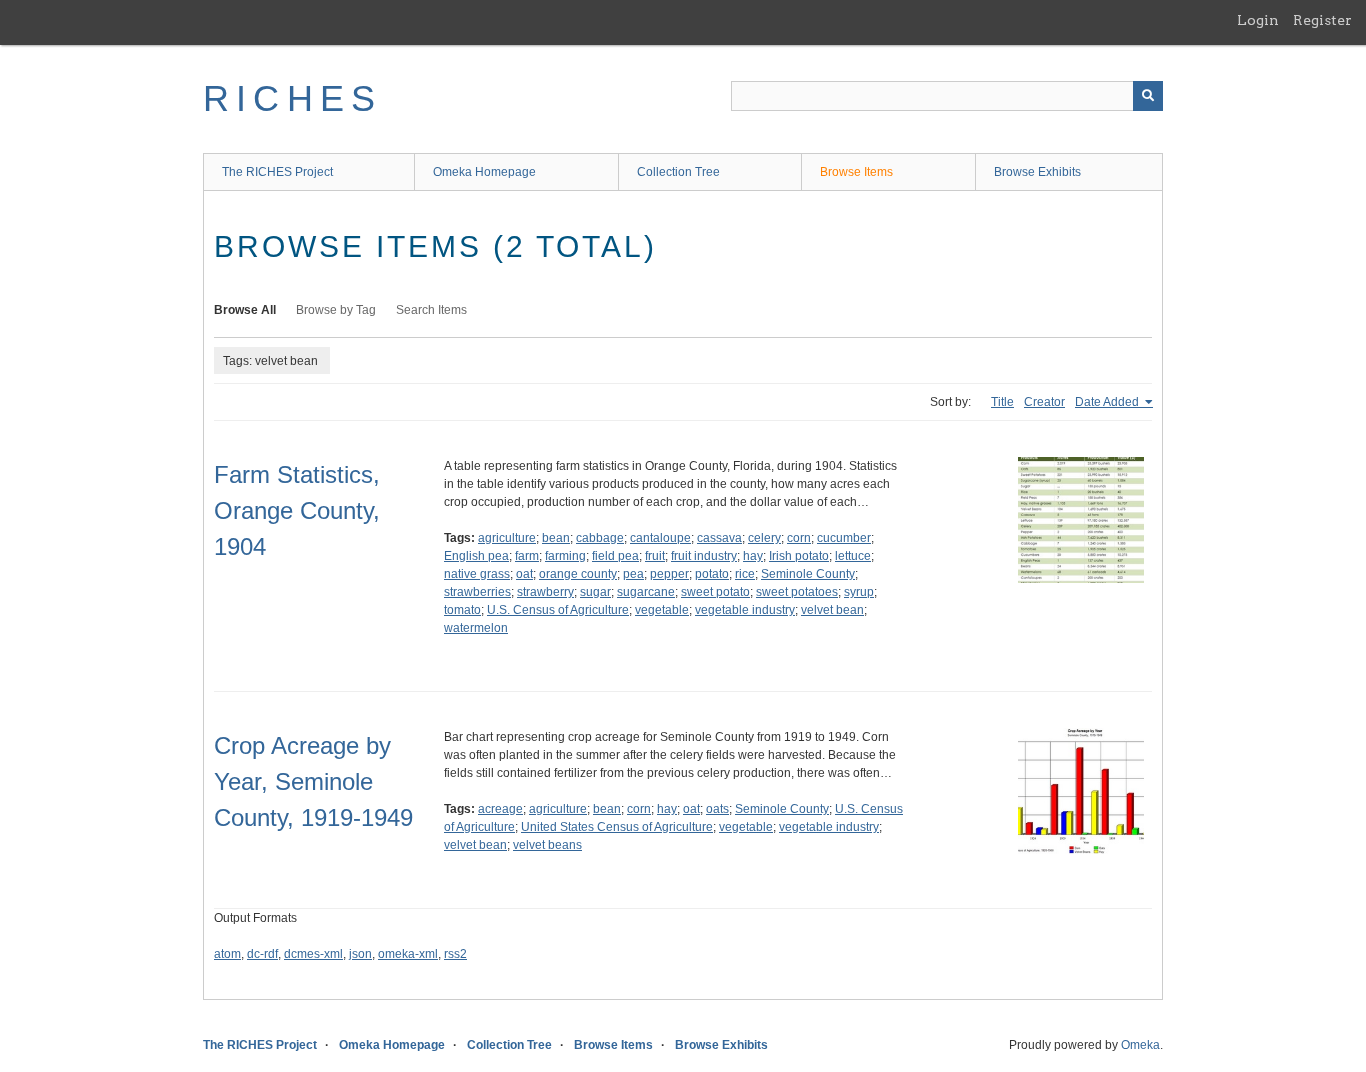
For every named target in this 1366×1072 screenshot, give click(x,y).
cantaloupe (660, 538)
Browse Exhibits (1037, 172)
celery (764, 538)
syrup (859, 592)
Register (1322, 20)
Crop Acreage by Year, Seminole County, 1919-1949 (313, 781)
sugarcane (646, 592)
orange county (578, 574)
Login (1258, 20)
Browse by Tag (336, 310)
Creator (1044, 402)
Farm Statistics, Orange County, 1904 (297, 510)
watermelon (476, 628)
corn (799, 538)
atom (227, 954)
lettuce (853, 556)
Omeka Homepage (484, 172)
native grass (477, 574)
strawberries (477, 592)
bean (556, 538)
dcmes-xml (313, 954)
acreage (500, 809)
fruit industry (704, 556)
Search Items (431, 310)
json (360, 954)
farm (527, 556)
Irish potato (799, 556)
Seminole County (808, 574)
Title (1002, 402)
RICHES (292, 98)
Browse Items (856, 172)
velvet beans (547, 845)
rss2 (455, 954)
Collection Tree (678, 172)
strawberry (545, 592)
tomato (462, 610)
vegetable (662, 610)
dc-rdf (262, 954)
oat (524, 574)
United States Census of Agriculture (617, 827)
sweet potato (715, 592)
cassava (719, 538)
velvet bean (832, 610)
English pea (476, 556)
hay (753, 556)
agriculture (507, 538)
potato (712, 574)
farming (565, 556)
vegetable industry (745, 610)
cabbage (600, 538)
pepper (669, 574)
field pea (615, 556)
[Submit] (1148, 96)
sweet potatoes (797, 592)
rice (745, 574)
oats (717, 809)
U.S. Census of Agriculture (558, 610)
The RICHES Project (277, 172)
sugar (595, 592)
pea (633, 574)
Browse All (245, 310)
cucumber (844, 538)
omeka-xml (408, 954)
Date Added (1108, 402)
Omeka (1140, 1045)
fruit (655, 556)
